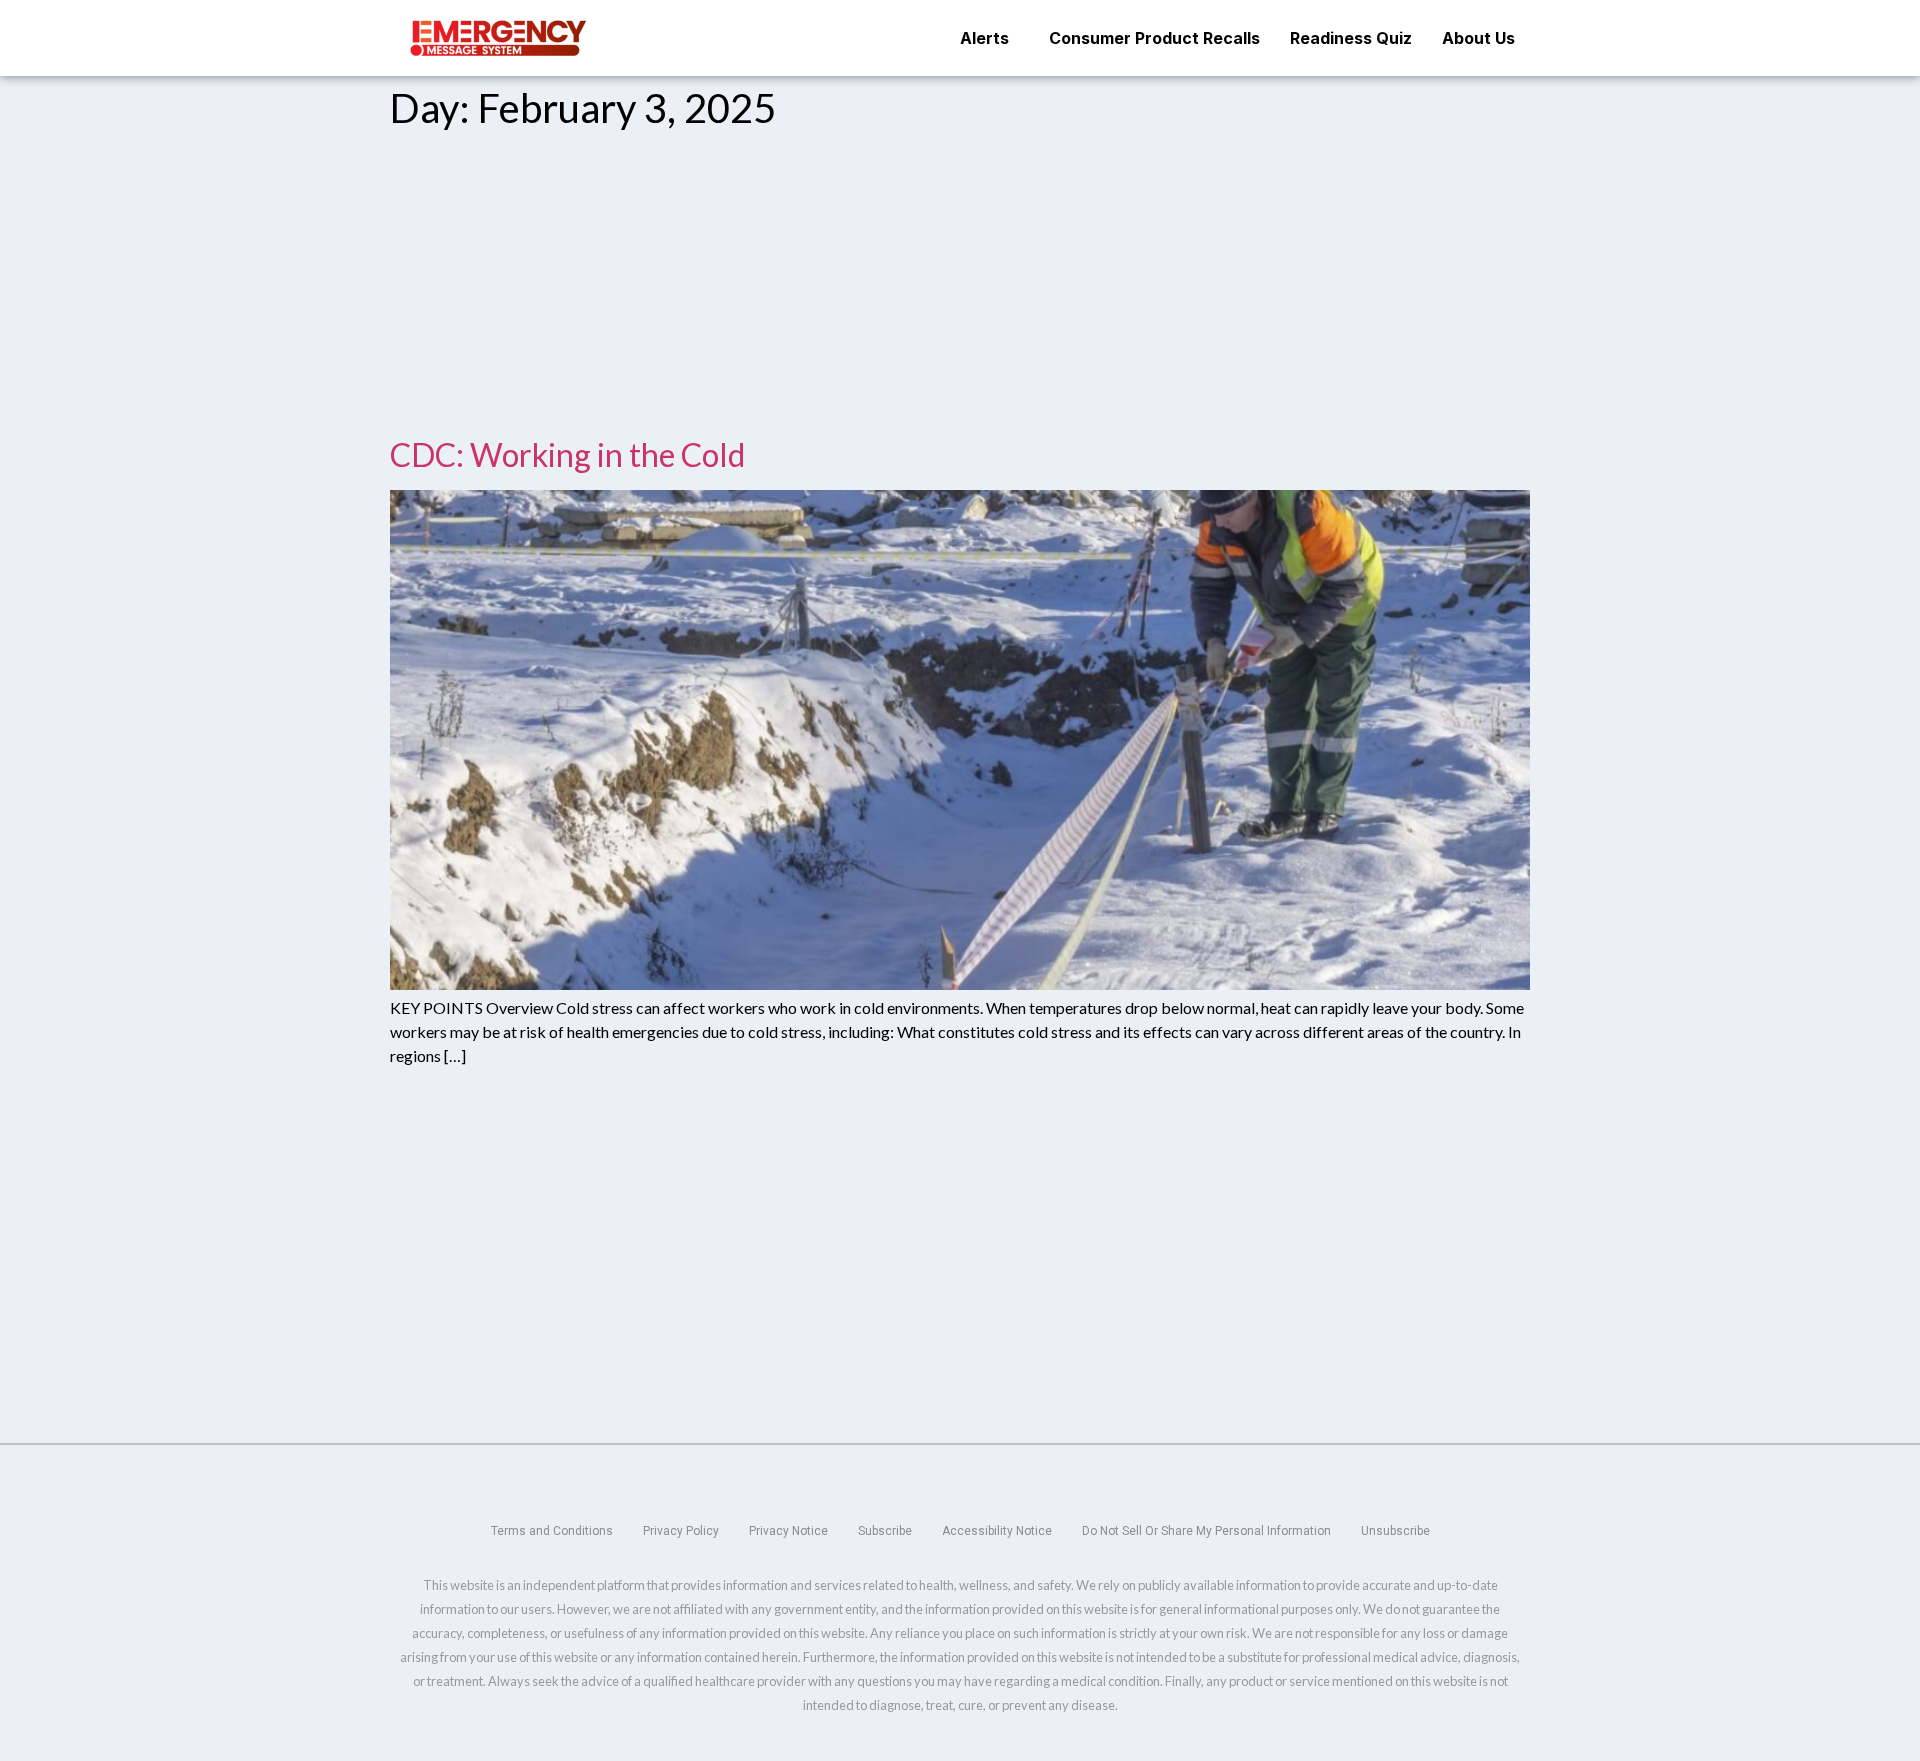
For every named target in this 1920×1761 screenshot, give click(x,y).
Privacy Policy (681, 1531)
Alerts (984, 38)
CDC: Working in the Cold (567, 454)
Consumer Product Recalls (1154, 38)
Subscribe (885, 1531)
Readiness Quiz (1351, 38)
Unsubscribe (1395, 1531)
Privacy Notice (788, 1531)
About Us (1478, 38)
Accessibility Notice (997, 1531)
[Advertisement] (960, 288)
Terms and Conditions (552, 1531)
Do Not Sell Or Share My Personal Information (1206, 1531)
